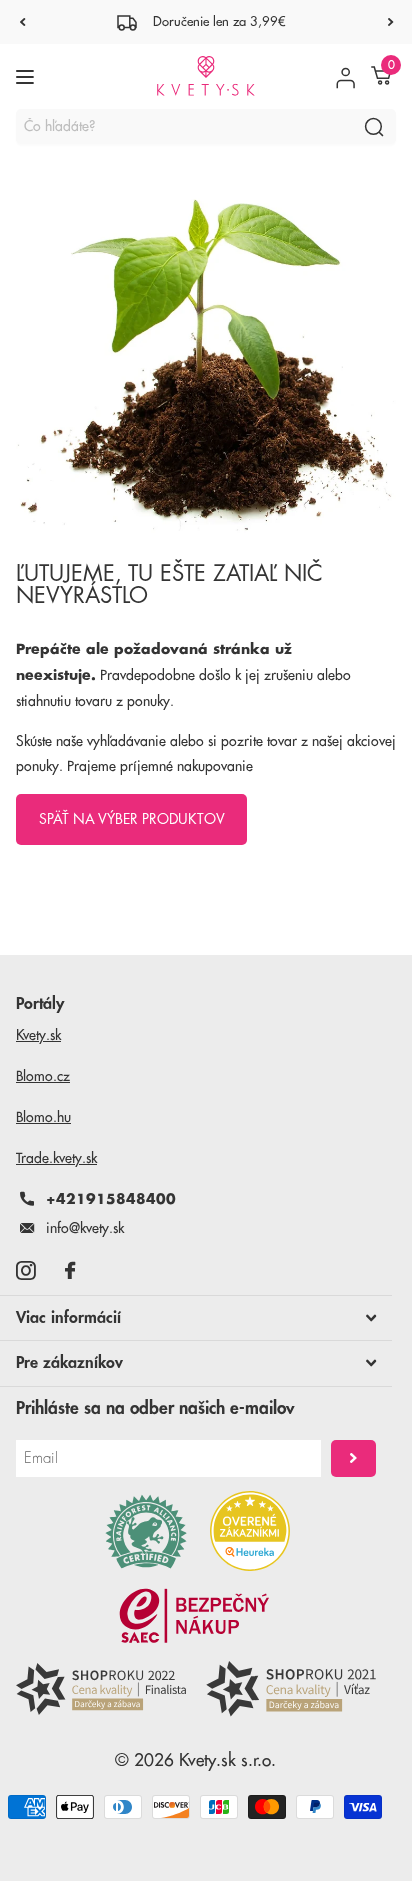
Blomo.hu (43, 1117)
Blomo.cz (43, 1076)
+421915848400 (111, 1199)
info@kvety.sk (85, 1228)
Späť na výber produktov (132, 819)
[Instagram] (25, 1270)
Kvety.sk (38, 1035)
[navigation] (22, 22)
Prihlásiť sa (353, 1458)
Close (196, 1318)
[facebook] (70, 1270)
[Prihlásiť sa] (345, 77)
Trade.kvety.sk (56, 1158)
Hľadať (374, 126)
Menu (27, 76)
